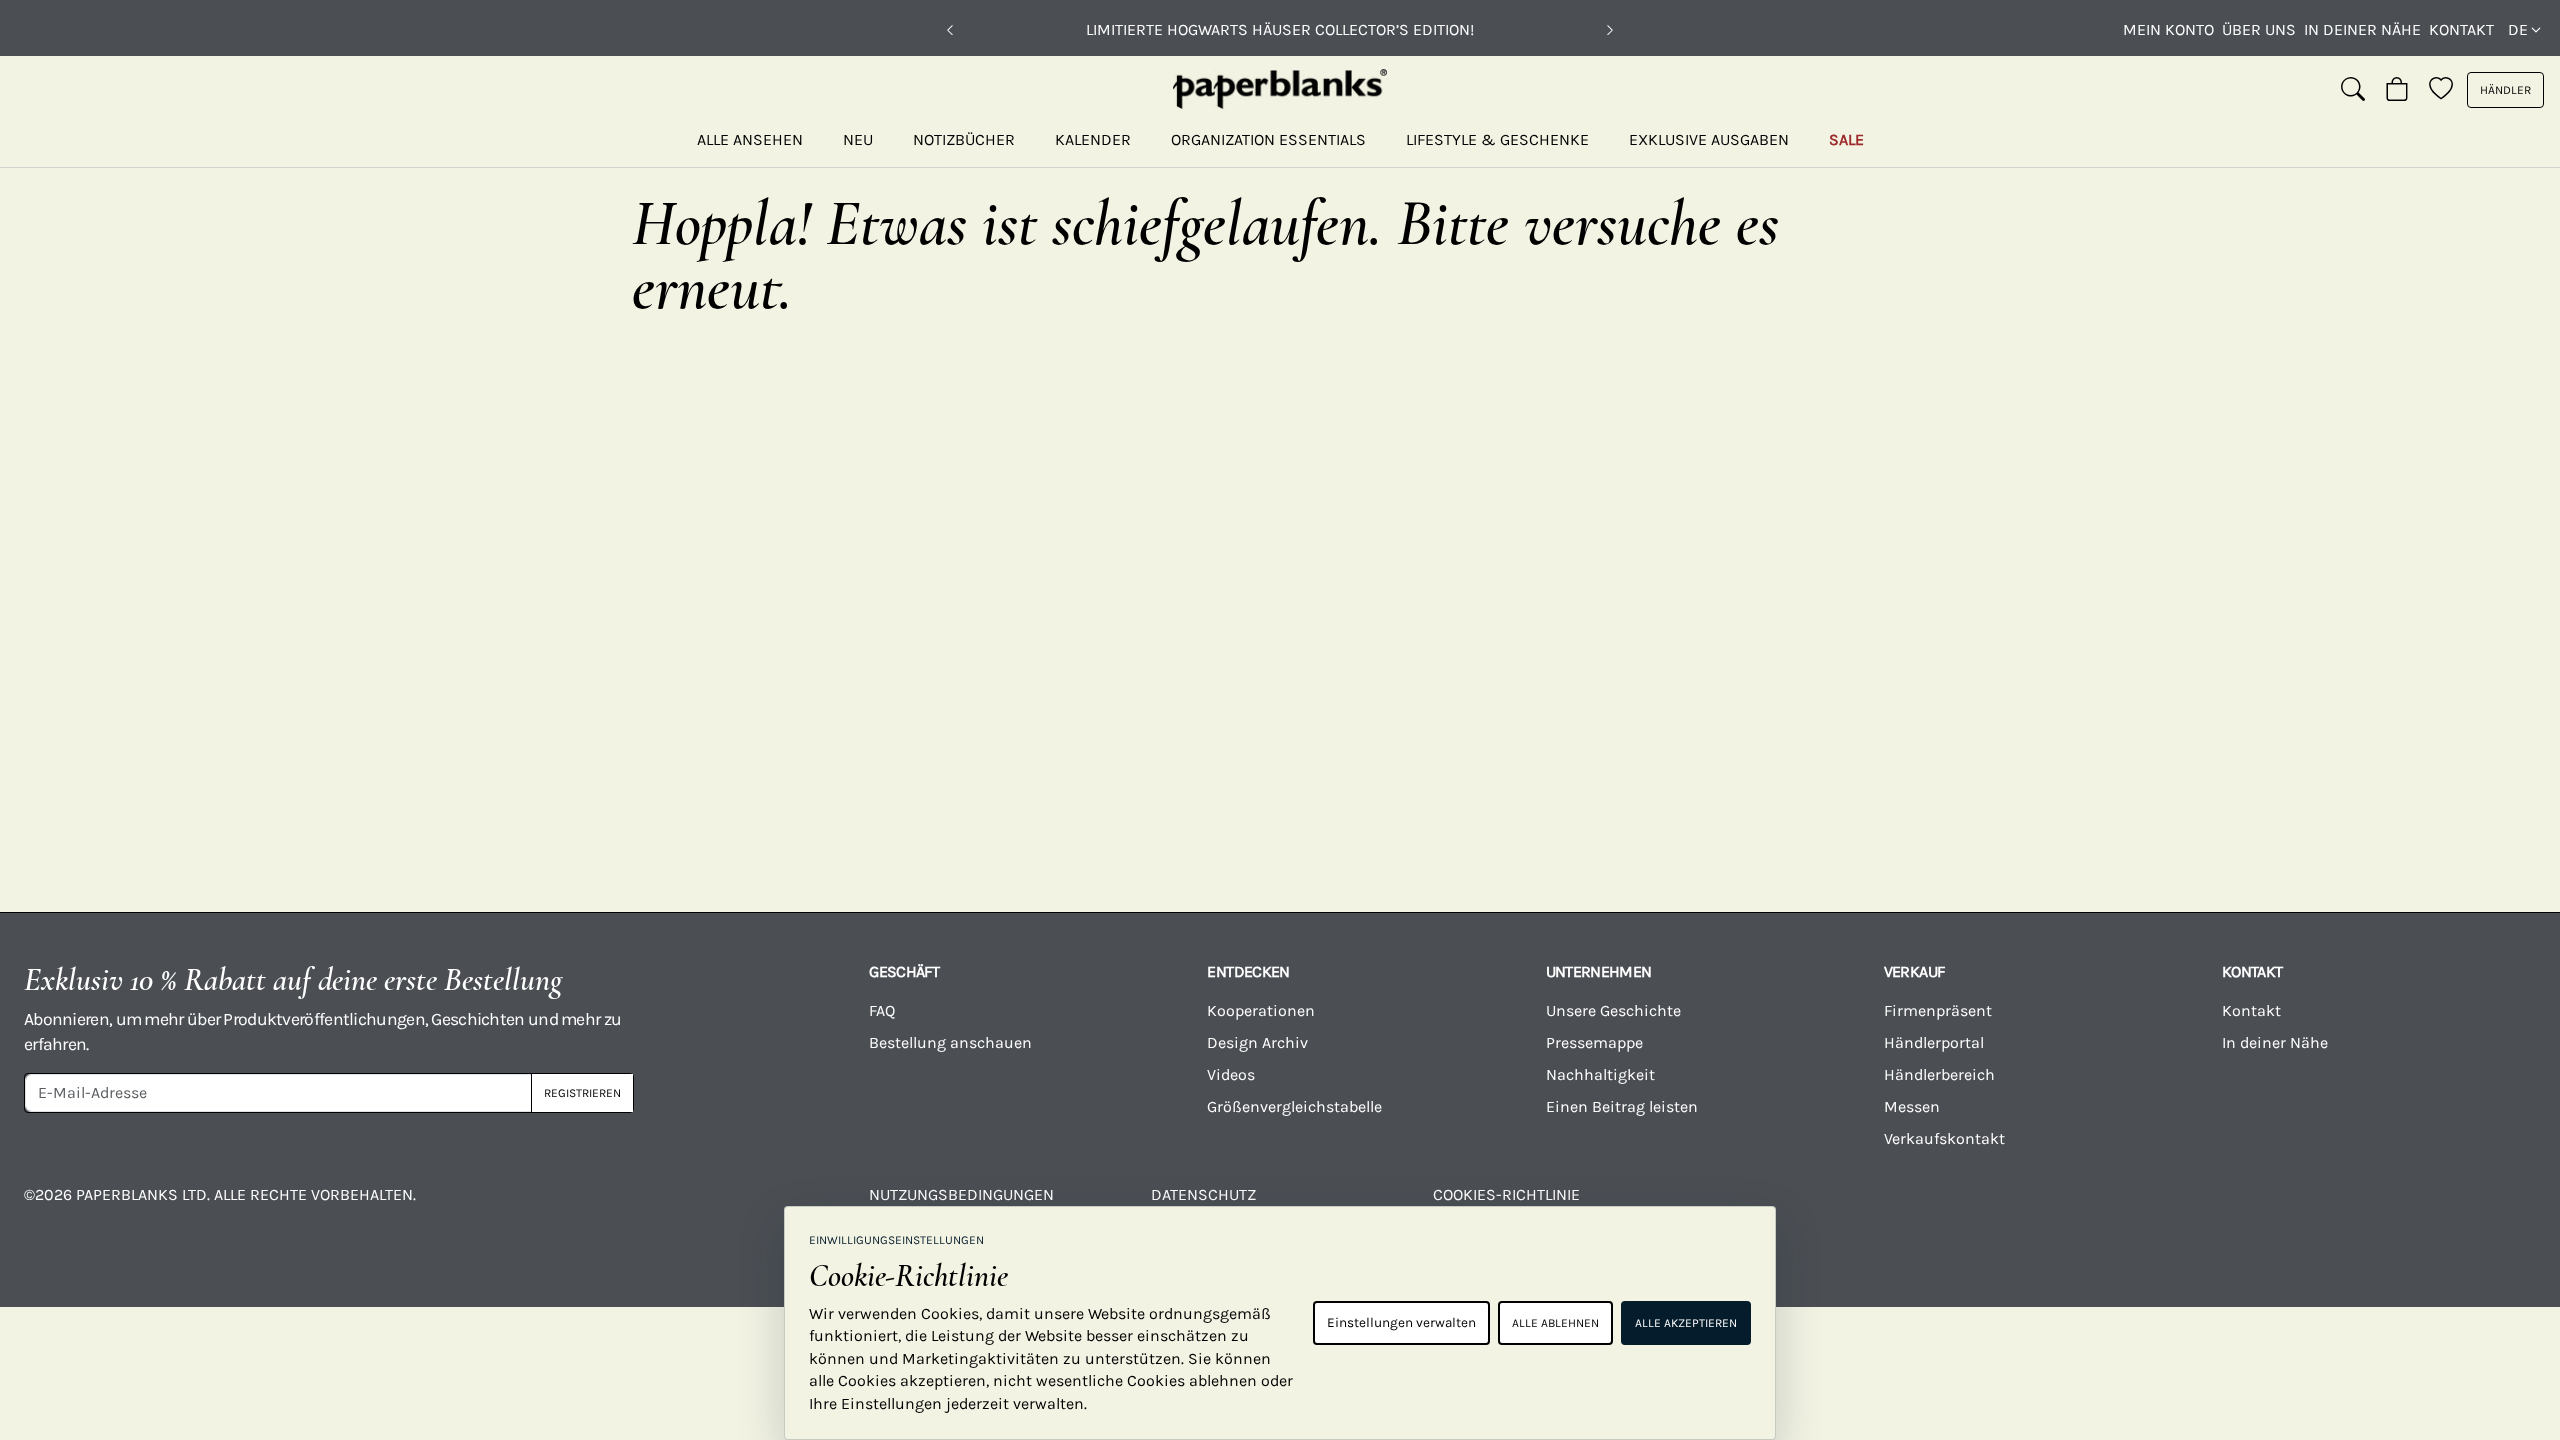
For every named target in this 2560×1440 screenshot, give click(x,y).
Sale (1846, 139)
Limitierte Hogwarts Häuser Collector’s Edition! (1280, 29)
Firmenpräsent (1938, 1010)
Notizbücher (964, 139)
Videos (1231, 1074)
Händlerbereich (1939, 1074)
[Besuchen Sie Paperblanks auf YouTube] (2056, 1209)
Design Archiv (1257, 1042)
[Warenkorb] (2397, 90)
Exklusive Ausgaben (1709, 139)
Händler (2505, 90)
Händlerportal (1934, 1042)
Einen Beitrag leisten (1622, 1106)
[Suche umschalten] (2353, 90)
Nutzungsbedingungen (961, 1194)
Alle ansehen (750, 139)
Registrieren (582, 1093)
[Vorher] (950, 30)
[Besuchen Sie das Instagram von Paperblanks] (1916, 1209)
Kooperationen (1261, 1010)
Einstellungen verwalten (1401, 1322)
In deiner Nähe (2362, 29)
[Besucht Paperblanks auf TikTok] (2195, 1209)
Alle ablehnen (1555, 1323)
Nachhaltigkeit (1600, 1074)
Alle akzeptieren (1686, 1323)
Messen (1912, 1106)
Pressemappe (1594, 1042)
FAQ (882, 1010)
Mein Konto (2168, 29)
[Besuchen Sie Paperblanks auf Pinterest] (2474, 1209)
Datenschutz (1203, 1194)
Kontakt (2461, 29)
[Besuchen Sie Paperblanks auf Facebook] (1776, 1209)
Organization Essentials (1268, 139)
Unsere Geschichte (1613, 1010)
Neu (858, 139)
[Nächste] (1610, 30)
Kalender (1093, 139)
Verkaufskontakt (1944, 1138)
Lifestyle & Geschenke (1497, 139)
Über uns (2259, 29)
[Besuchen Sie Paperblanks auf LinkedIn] (2335, 1209)
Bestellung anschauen (950, 1042)
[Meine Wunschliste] (2441, 90)
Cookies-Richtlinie (1506, 1194)
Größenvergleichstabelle (1294, 1106)
